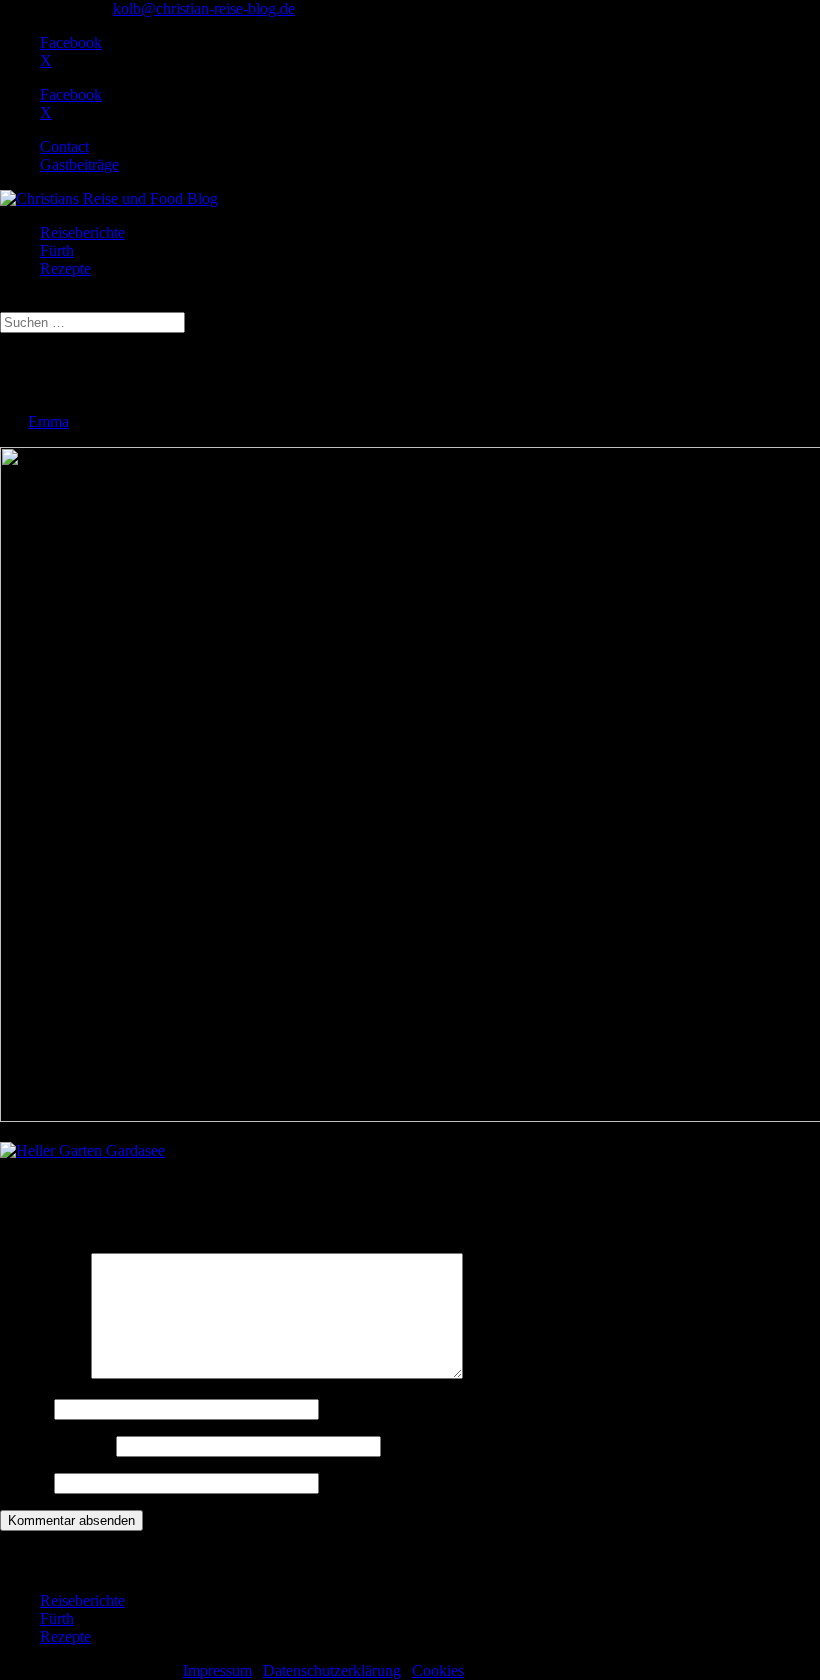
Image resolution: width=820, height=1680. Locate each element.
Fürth (57, 250)
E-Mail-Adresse (56, 1445)
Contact (64, 146)
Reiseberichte (82, 232)
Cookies (438, 1670)
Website (25, 1482)
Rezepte (65, 268)
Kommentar (43, 1373)
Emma (48, 421)
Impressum (217, 1670)
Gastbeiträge (79, 164)
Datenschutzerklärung (332, 1670)
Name (25, 1408)
